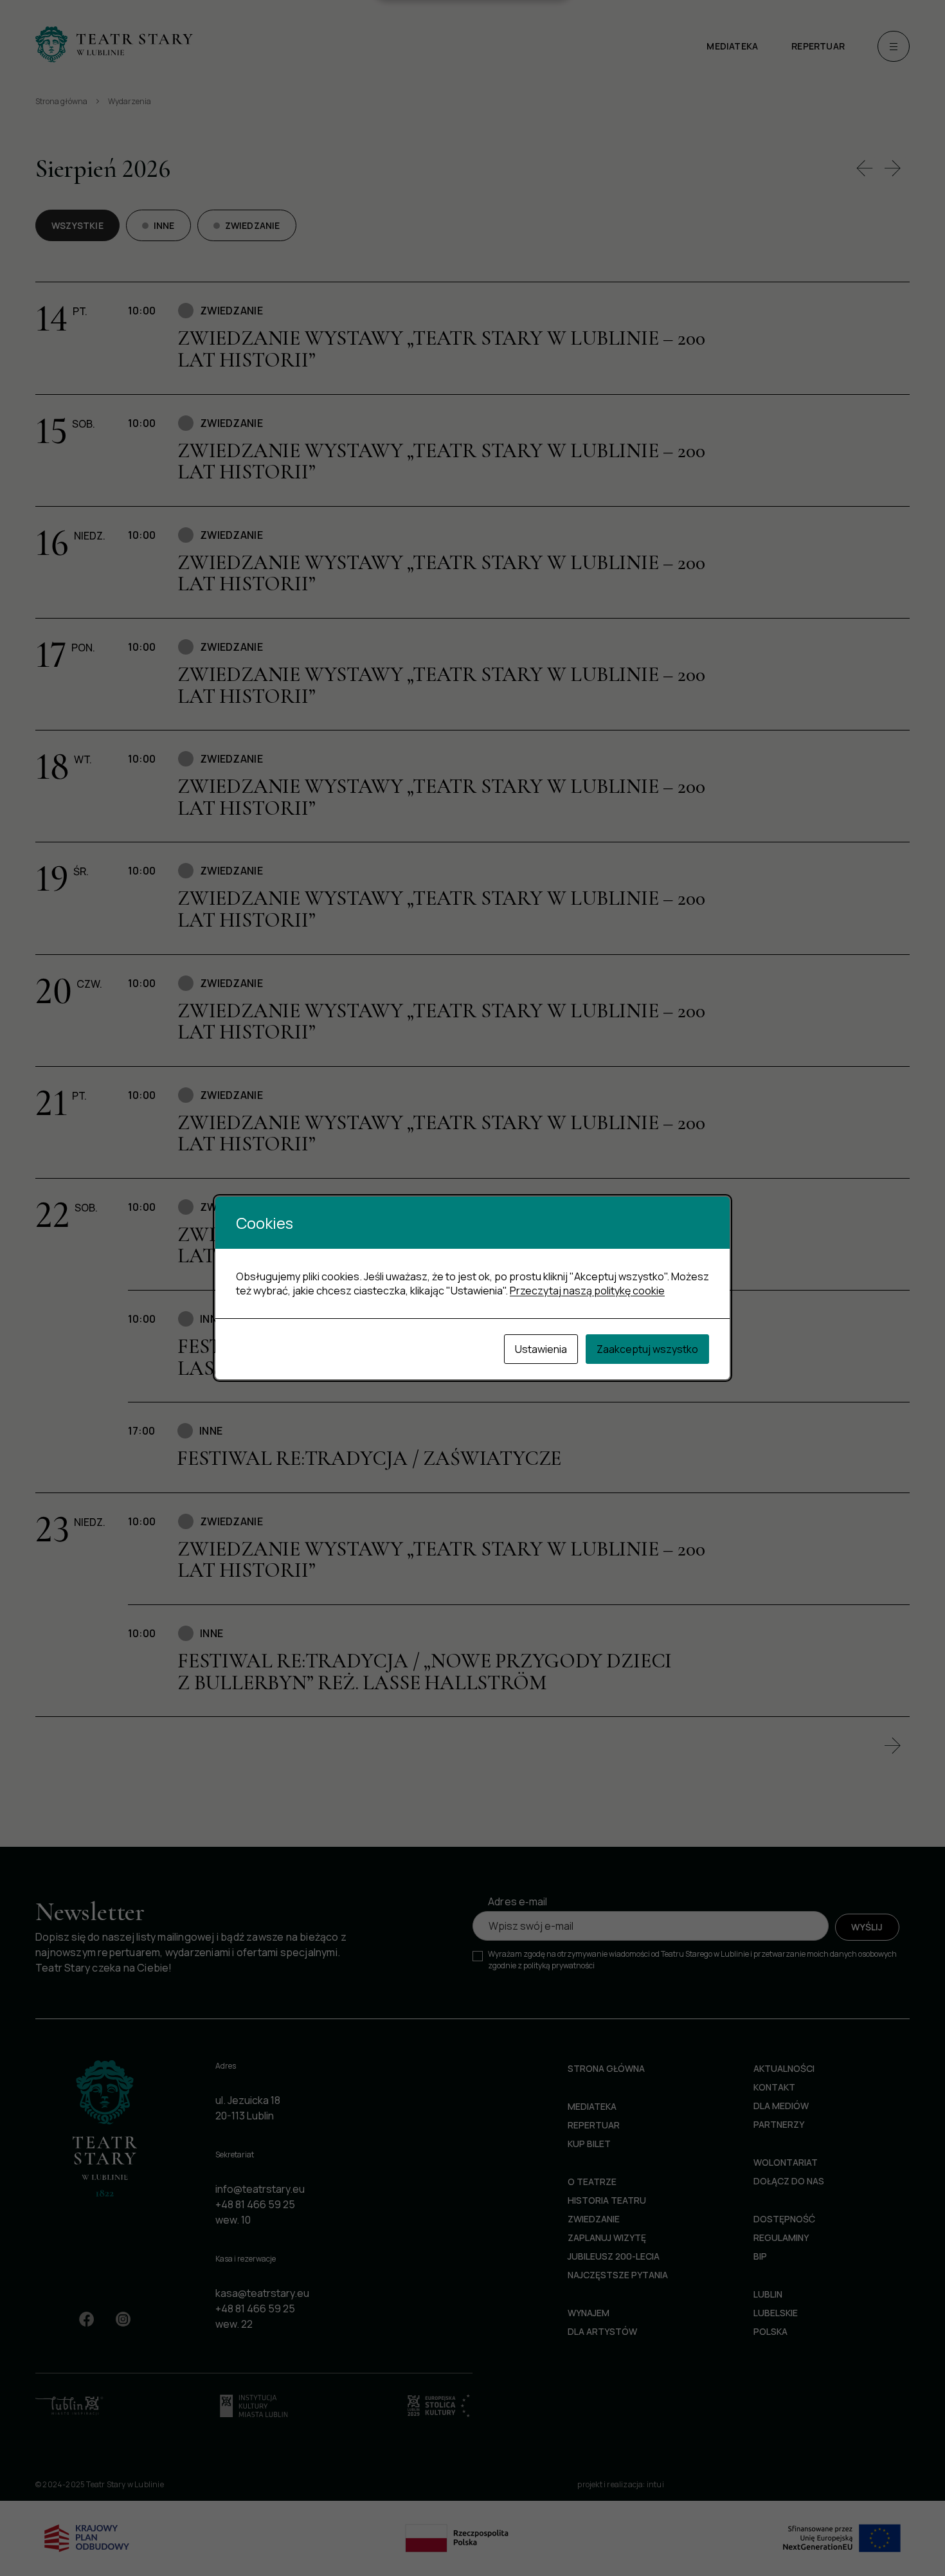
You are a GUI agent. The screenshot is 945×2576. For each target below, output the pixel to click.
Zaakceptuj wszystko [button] (647, 1349)
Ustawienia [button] (541, 1349)
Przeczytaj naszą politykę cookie (587, 1291)
